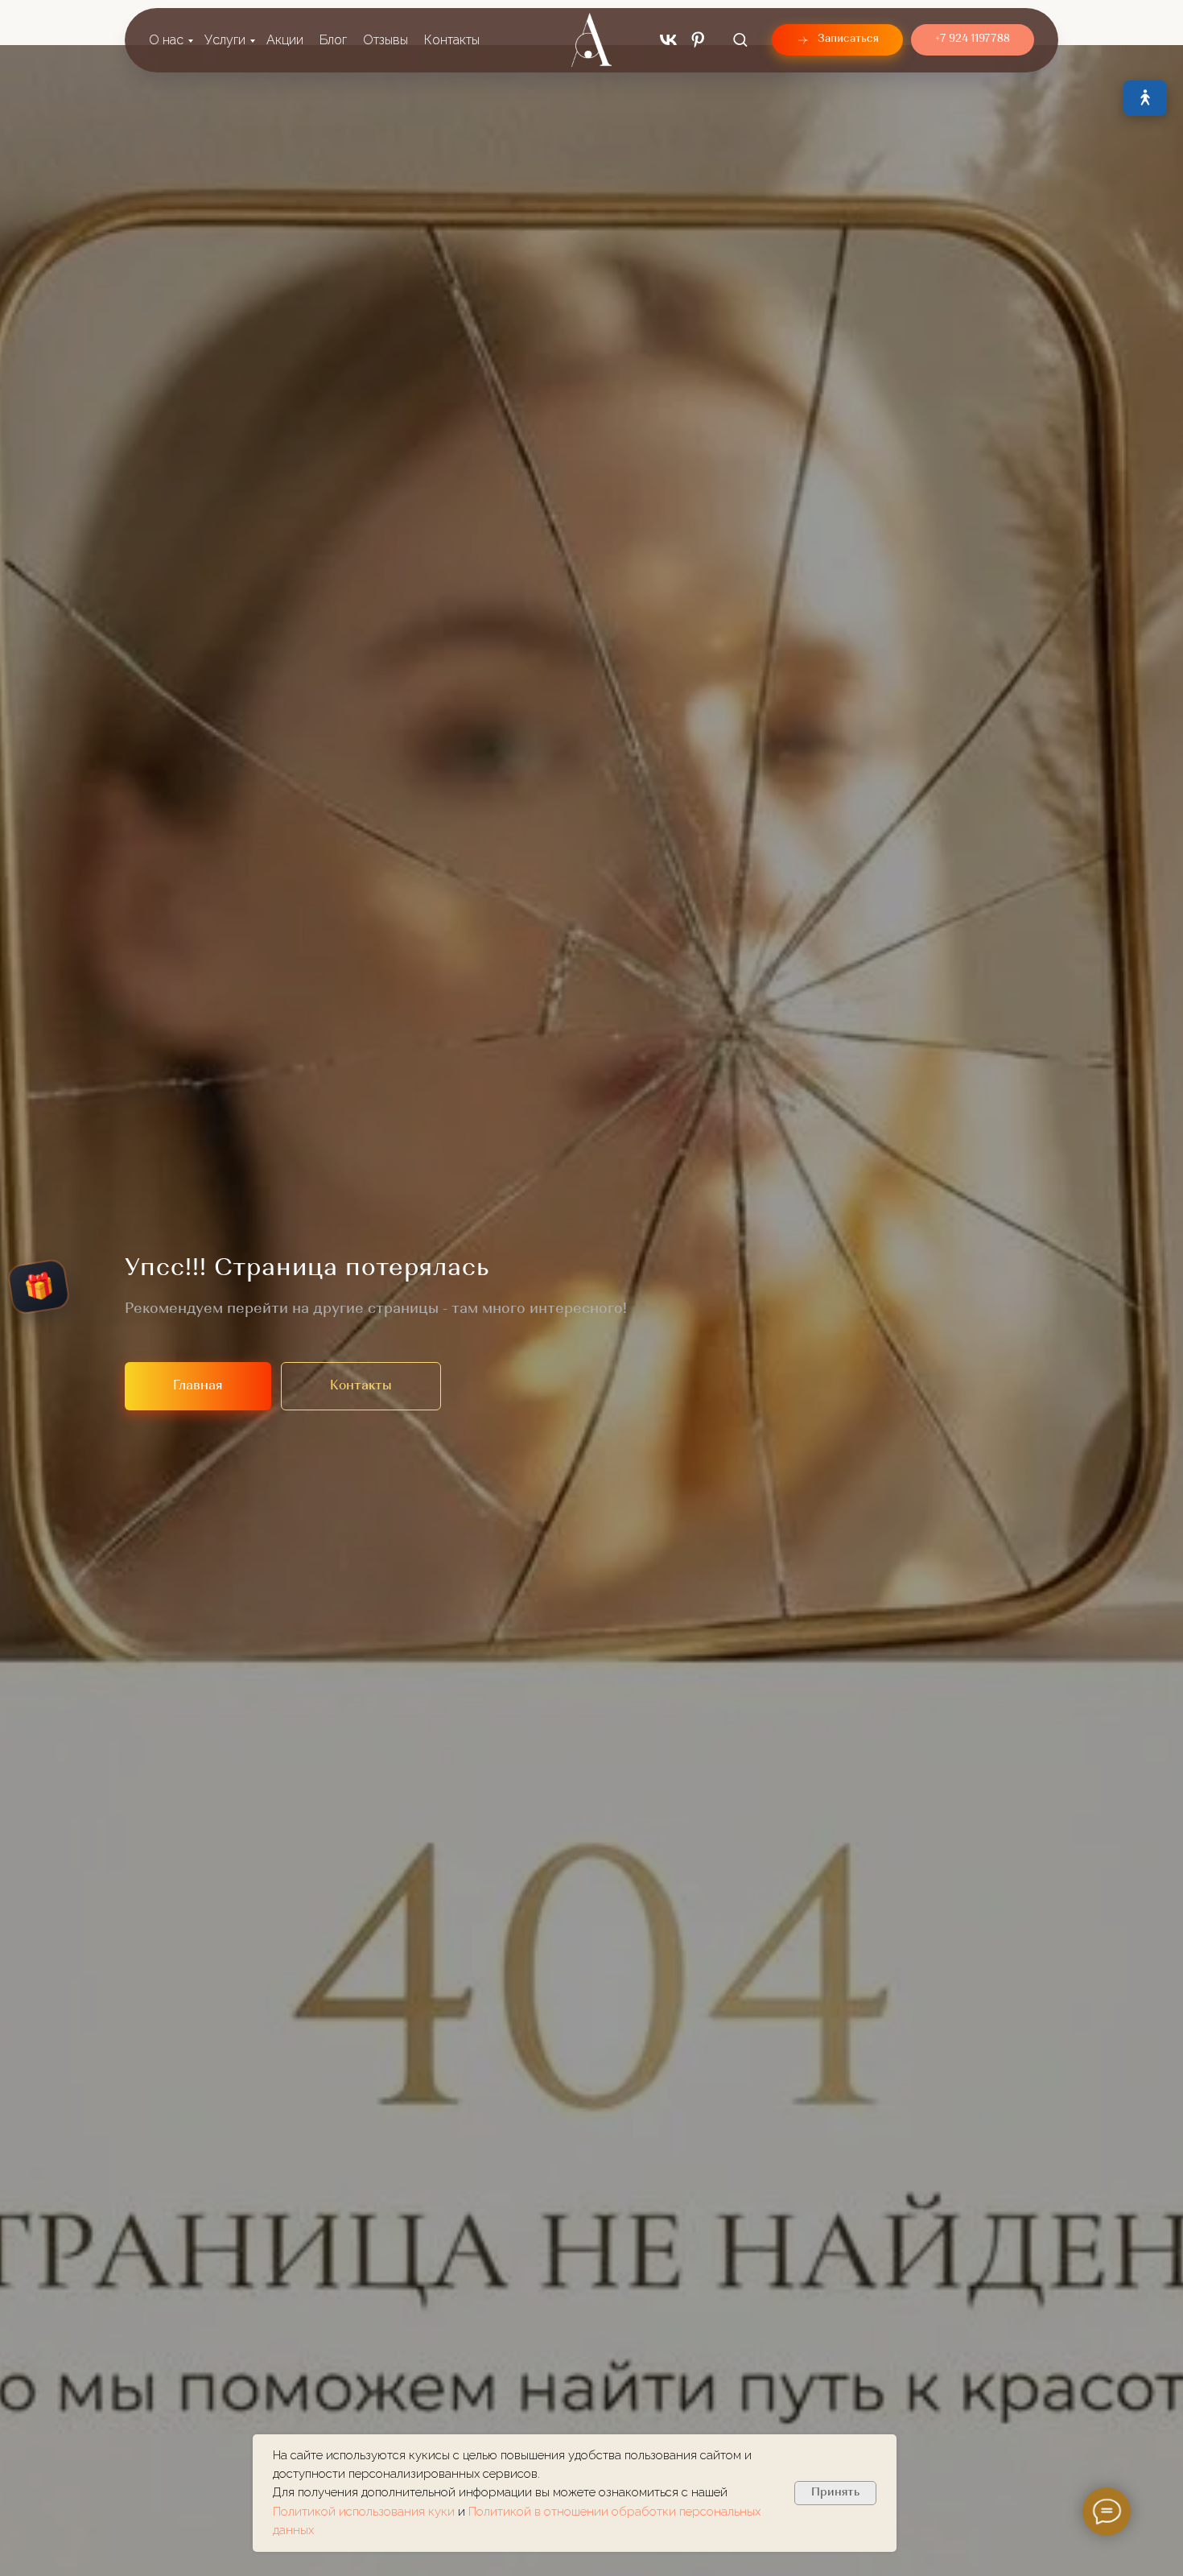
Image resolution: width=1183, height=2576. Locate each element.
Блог (333, 40)
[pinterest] (698, 40)
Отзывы (385, 40)
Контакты (452, 40)
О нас (166, 40)
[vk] (668, 40)
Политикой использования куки (365, 2512)
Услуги (225, 40)
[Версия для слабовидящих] (1145, 98)
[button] (740, 39)
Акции (285, 40)
